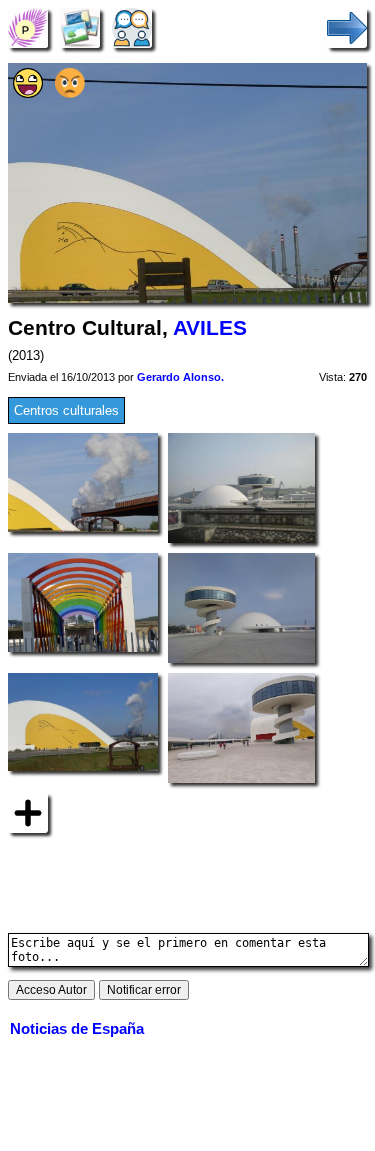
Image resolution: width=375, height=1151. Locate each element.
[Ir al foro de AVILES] (132, 27)
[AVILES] (28, 27)
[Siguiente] (347, 27)
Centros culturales (66, 410)
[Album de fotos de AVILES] (80, 27)
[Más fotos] (28, 811)
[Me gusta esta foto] (28, 93)
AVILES (210, 328)
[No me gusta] (70, 93)
